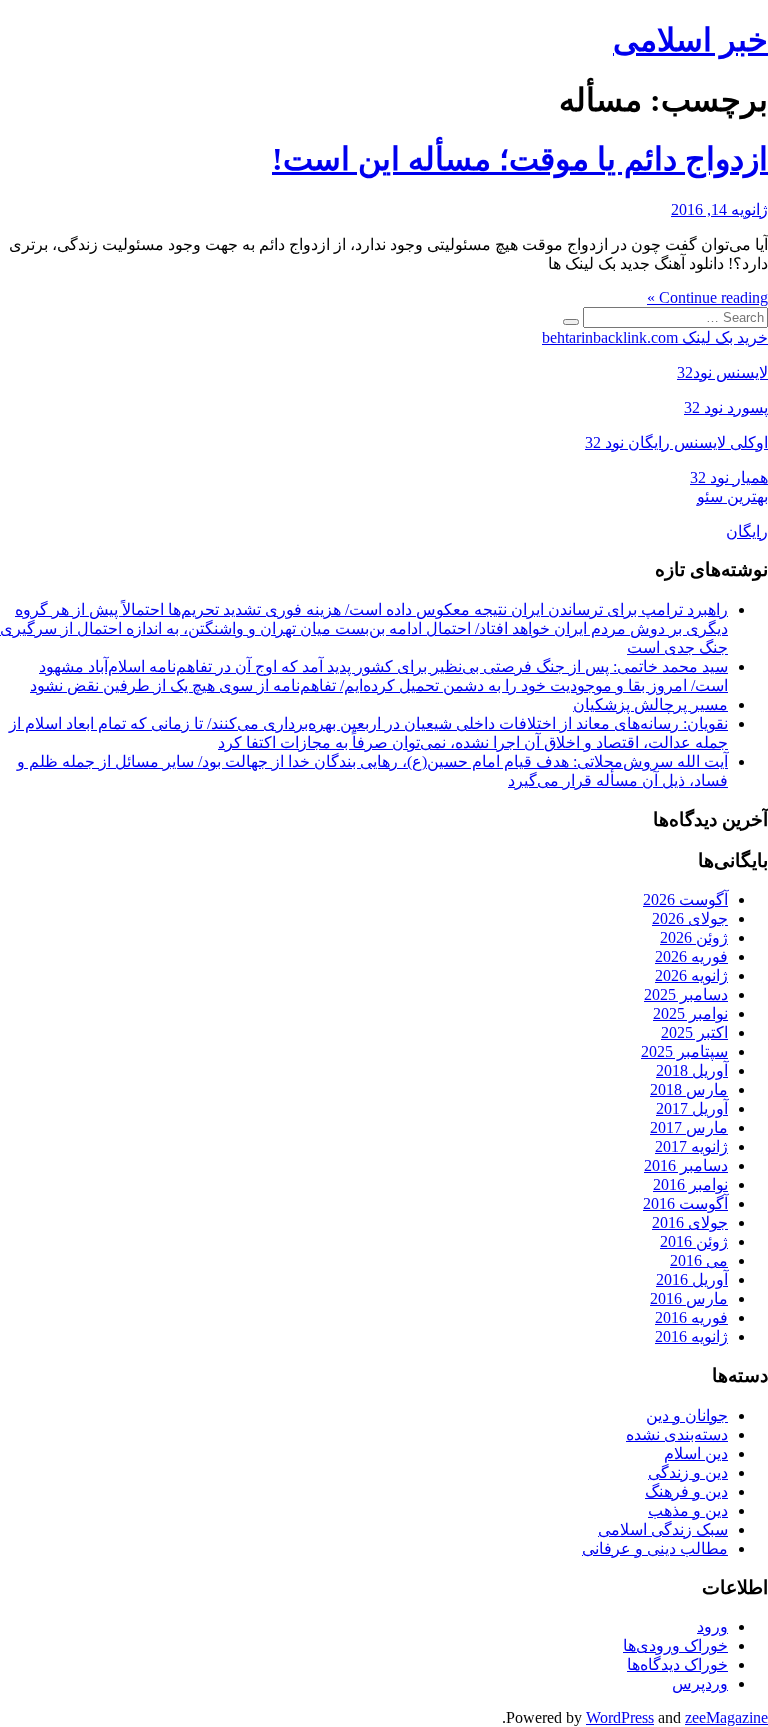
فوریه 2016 (691, 1317)
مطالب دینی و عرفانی (655, 1548)
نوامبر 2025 (690, 1013)
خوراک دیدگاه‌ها (677, 1664)
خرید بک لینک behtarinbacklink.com (655, 337)
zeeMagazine (726, 1717)
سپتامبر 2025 (684, 1051)
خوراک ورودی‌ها (675, 1645)
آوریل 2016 (692, 1279)
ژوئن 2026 (694, 937)
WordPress (620, 1717)
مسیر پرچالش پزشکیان (650, 704)
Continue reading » (707, 297)
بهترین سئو (732, 496)
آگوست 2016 (685, 1203)
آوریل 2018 (692, 1070)
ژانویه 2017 (691, 1146)
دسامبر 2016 (686, 1165)
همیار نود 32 (729, 477)
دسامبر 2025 (686, 994)
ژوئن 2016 (694, 1241)
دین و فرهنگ (686, 1491)
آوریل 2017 (692, 1108)
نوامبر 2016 (690, 1184)
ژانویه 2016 (691, 1336)
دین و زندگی (688, 1472)
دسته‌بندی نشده (677, 1434)
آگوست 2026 (685, 899)
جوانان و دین (687, 1415)
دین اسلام (696, 1453)
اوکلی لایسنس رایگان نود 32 (676, 442)
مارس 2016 (689, 1298)
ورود (712, 1626)
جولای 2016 (690, 1222)
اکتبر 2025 (694, 1032)
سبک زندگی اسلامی (663, 1529)
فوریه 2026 (691, 956)
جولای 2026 (690, 918)
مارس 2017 (689, 1127)
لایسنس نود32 (722, 372)
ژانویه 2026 (691, 975)
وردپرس (700, 1683)
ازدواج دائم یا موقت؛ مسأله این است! (520, 159)
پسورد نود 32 (726, 407)
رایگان (747, 531)
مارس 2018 (689, 1089)
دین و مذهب (688, 1510)
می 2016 (699, 1260)
